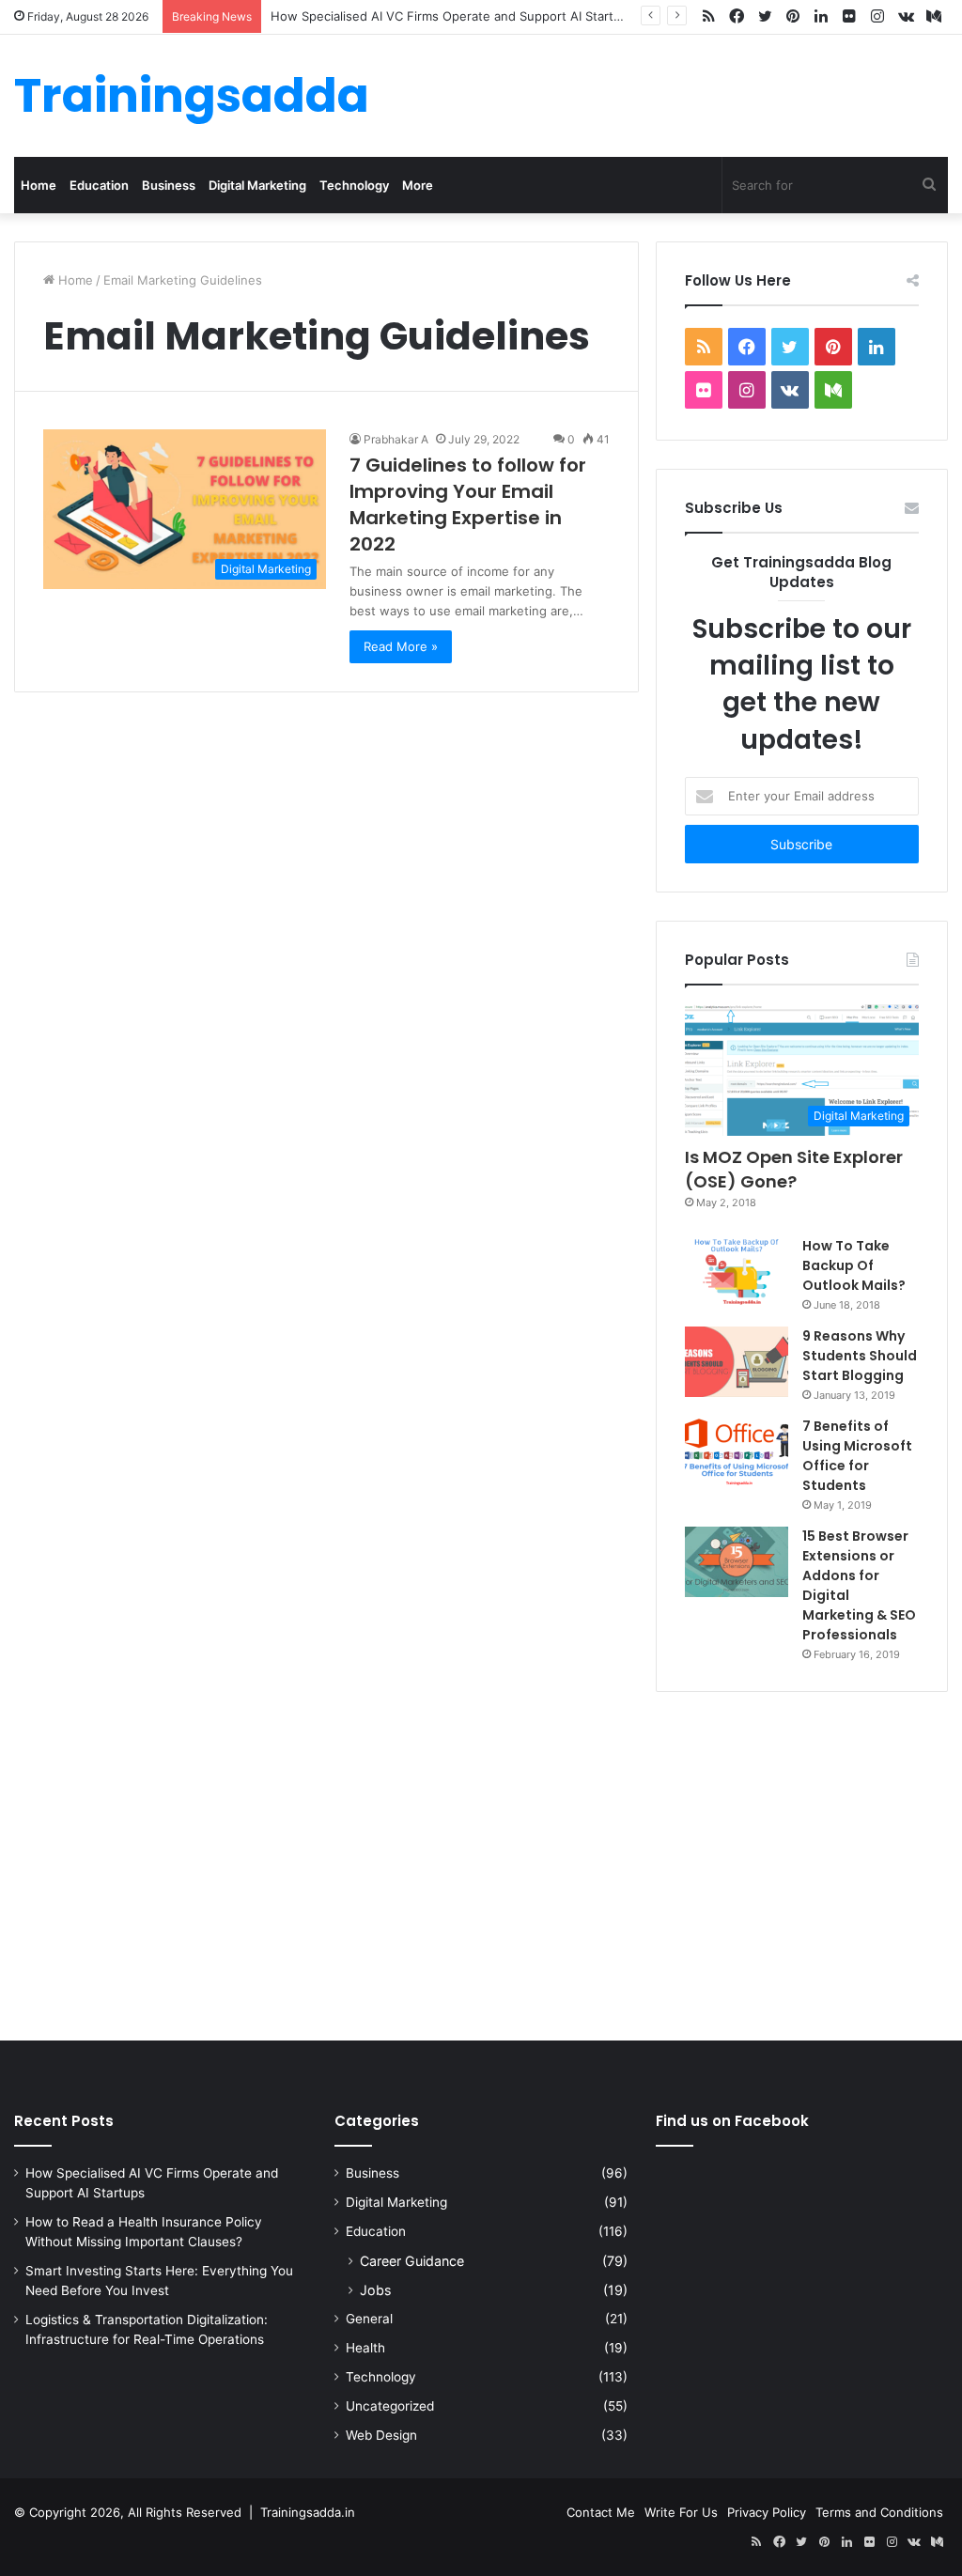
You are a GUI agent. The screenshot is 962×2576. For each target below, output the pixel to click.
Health (365, 2348)
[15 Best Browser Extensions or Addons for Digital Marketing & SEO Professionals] (737, 1562)
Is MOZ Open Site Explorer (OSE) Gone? (794, 1169)
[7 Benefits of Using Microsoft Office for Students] (737, 1452)
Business (169, 185)
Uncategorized (390, 2406)
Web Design (381, 2435)
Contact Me (601, 2512)
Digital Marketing (257, 185)
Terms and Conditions (879, 2512)
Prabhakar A (396, 439)
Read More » (401, 646)
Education (99, 185)
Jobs (375, 2290)
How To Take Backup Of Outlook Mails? (854, 1265)
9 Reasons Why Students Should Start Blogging (860, 1356)
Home (39, 185)
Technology (354, 185)
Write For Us (681, 2512)
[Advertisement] (481, 1862)
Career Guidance (412, 2261)
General (369, 2319)
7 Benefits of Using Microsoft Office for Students (857, 1456)
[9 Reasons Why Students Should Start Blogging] (737, 1362)
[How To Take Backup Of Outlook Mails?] (737, 1271)
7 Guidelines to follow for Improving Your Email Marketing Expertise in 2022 (468, 504)
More (418, 185)
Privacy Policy (767, 2512)
